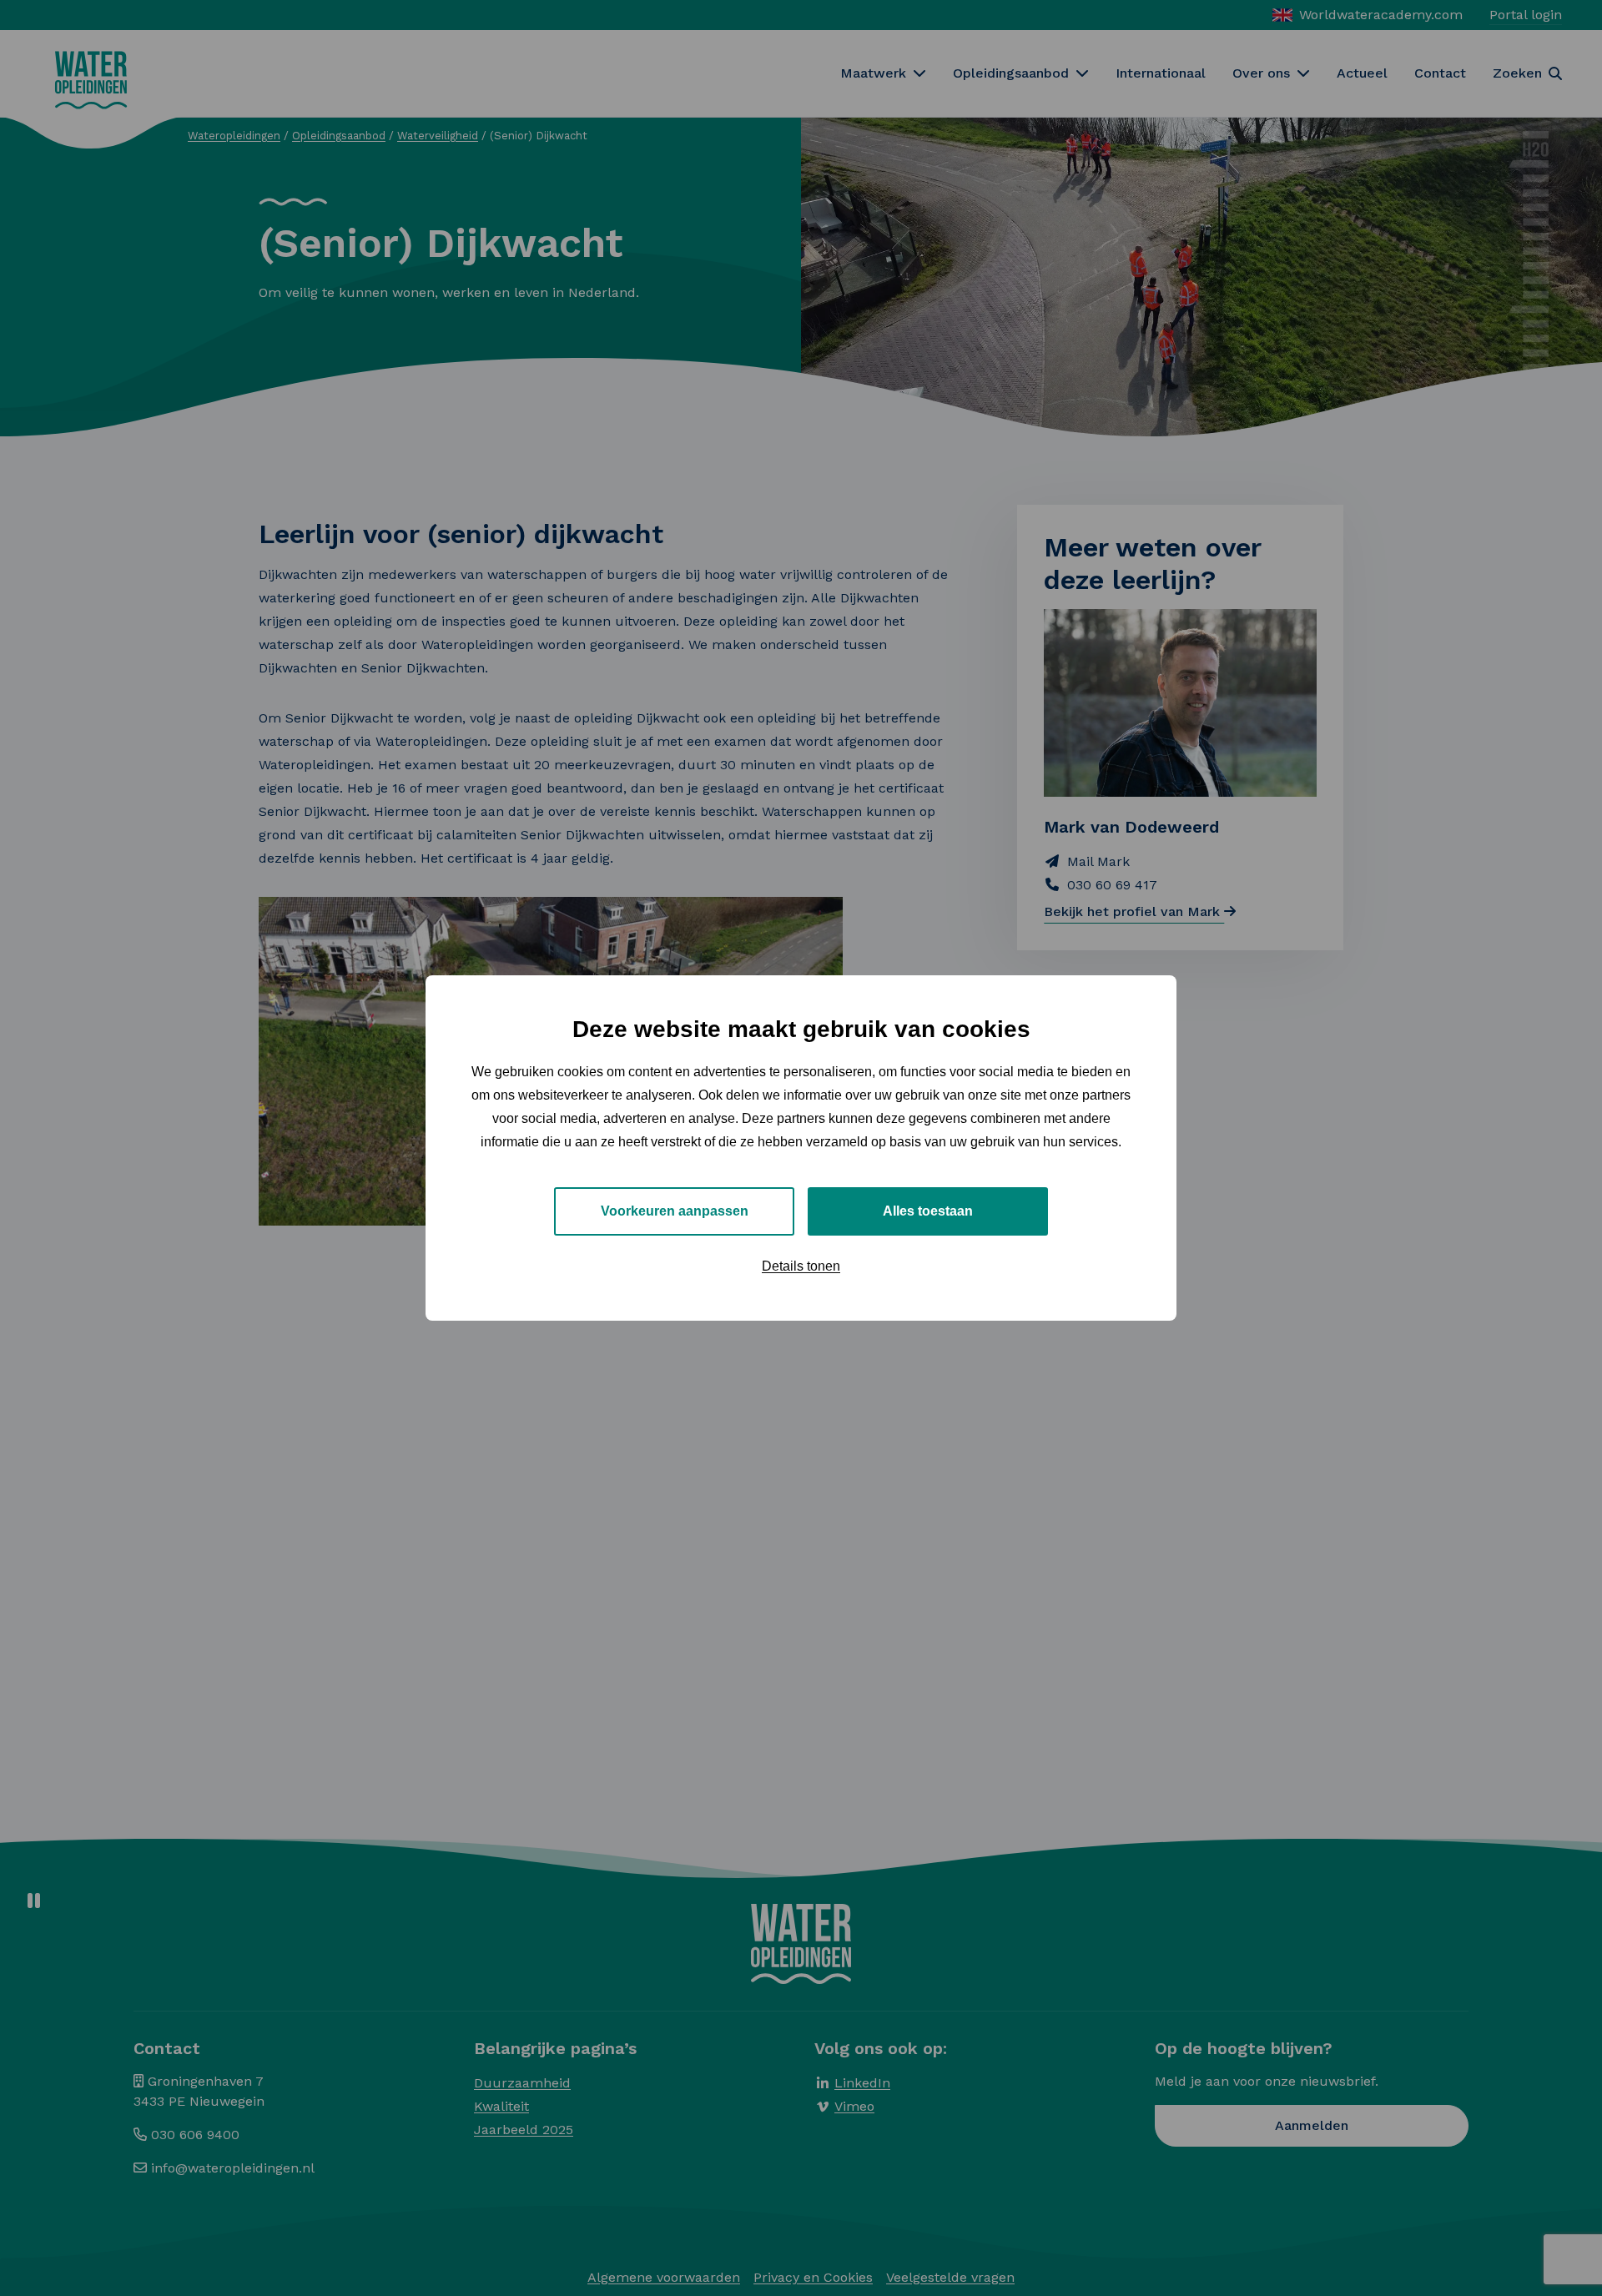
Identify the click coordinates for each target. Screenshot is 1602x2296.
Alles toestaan (928, 1211)
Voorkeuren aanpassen (675, 1211)
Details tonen (801, 1266)
